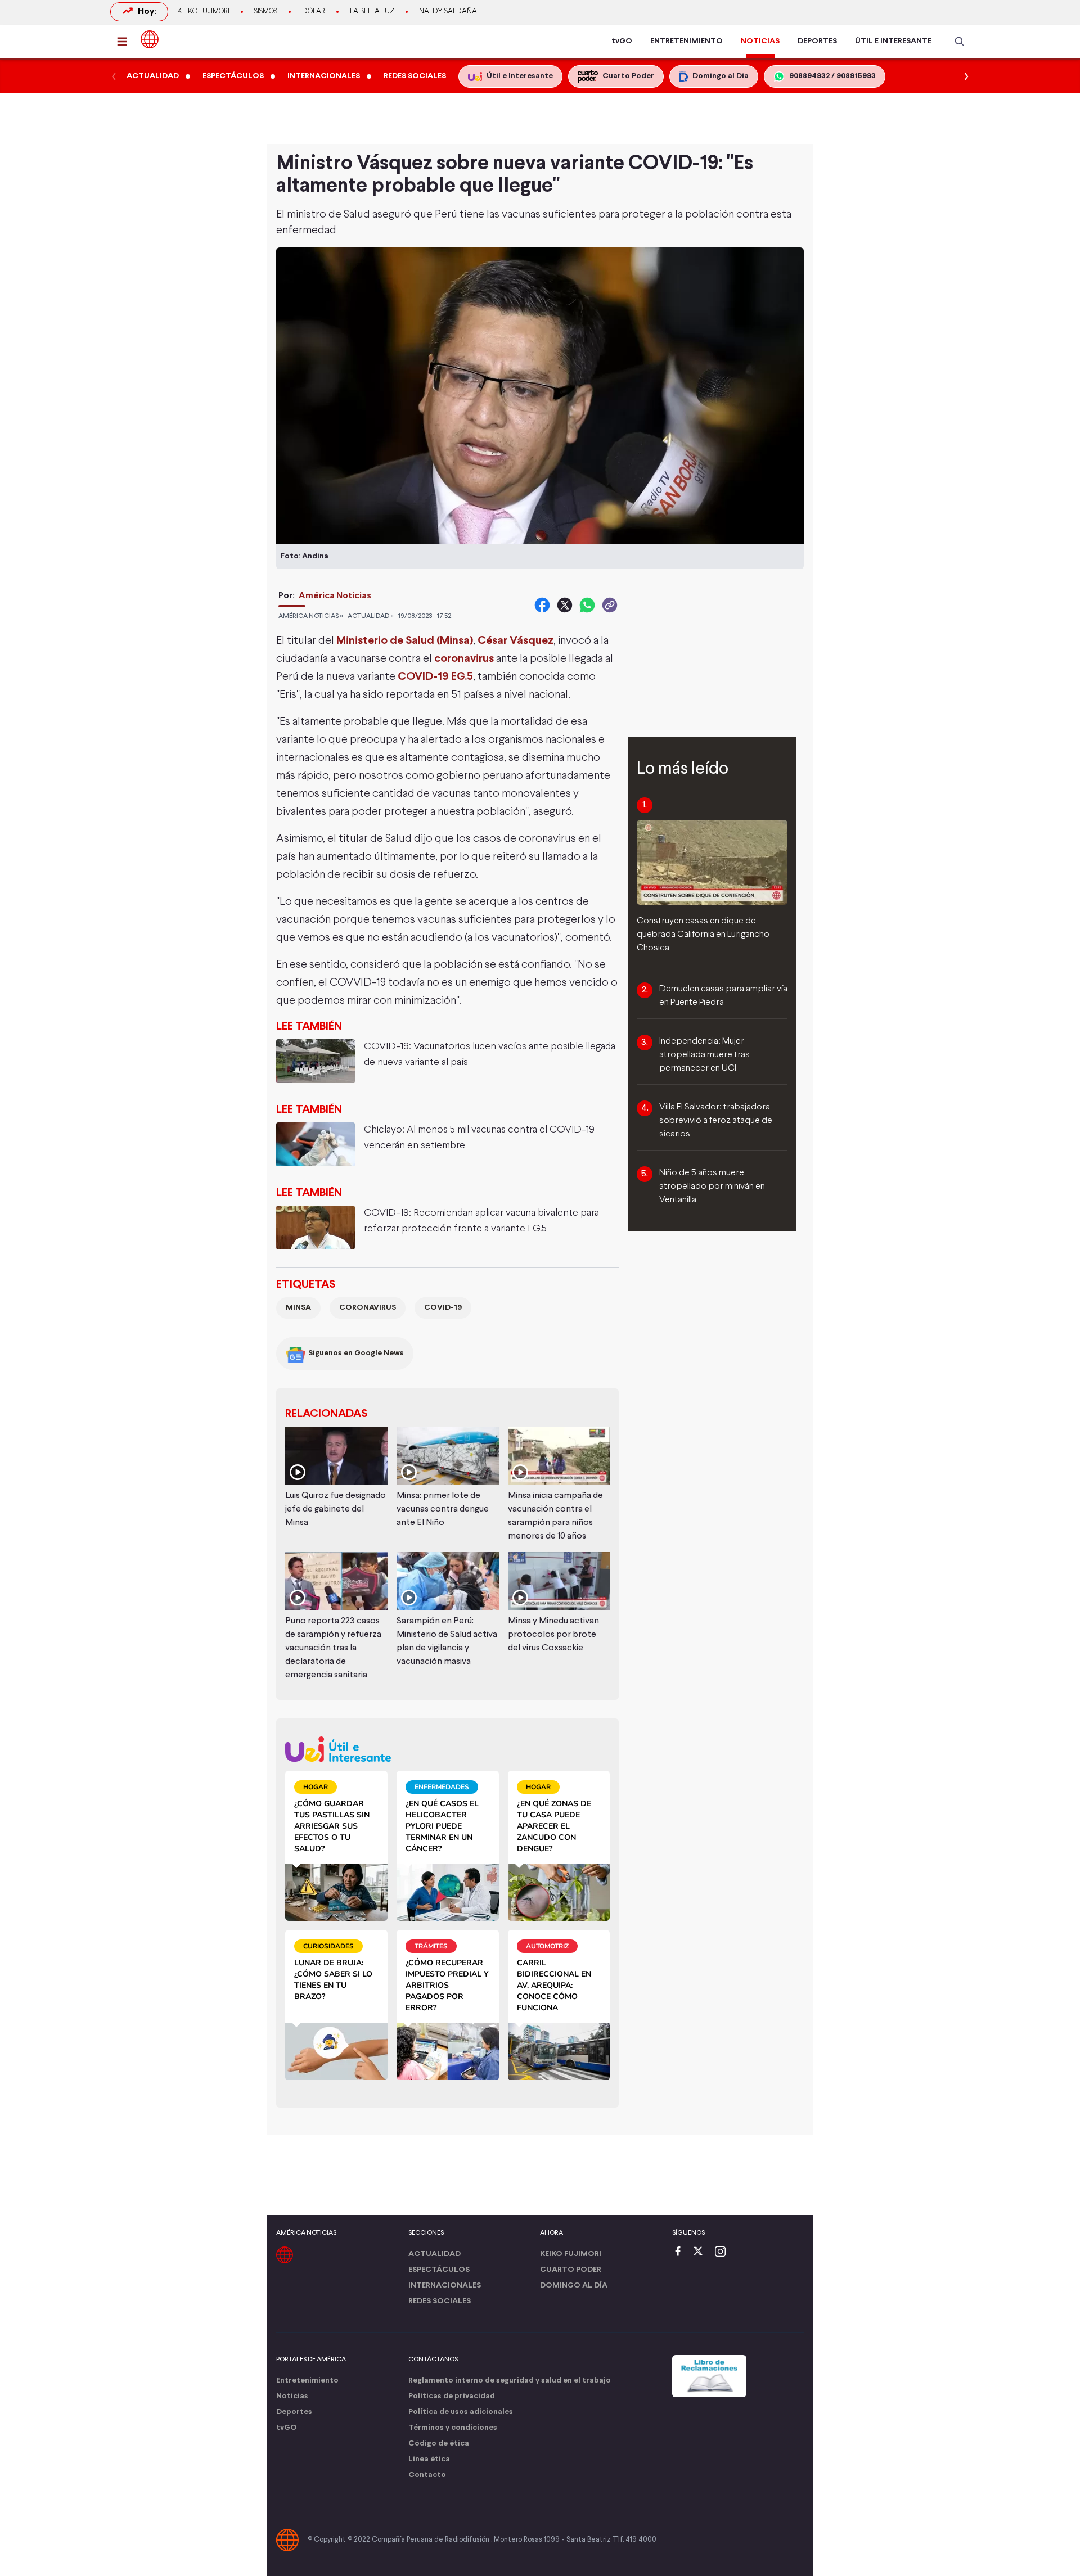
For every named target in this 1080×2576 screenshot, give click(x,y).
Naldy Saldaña (448, 12)
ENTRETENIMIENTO (687, 41)
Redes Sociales (440, 2301)
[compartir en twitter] (565, 605)
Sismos (266, 12)
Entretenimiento (307, 2381)
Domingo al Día (574, 2286)
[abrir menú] (125, 42)
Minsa (298, 1308)
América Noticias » (311, 616)
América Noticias (335, 596)
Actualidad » (371, 616)
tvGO (622, 41)
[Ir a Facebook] (681, 2252)
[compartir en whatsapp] (587, 605)
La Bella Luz (372, 12)
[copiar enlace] (610, 605)
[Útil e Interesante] (447, 1749)
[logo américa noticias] (150, 39)
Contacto (427, 2475)
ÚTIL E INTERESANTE (893, 41)
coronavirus (368, 1308)
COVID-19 (443, 1308)
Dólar (314, 12)
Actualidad (435, 2254)
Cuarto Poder (571, 2270)
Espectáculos (439, 2270)
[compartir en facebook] (542, 605)
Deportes (294, 2412)
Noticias (292, 2396)
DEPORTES (817, 41)
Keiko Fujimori (203, 12)
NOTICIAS (760, 41)
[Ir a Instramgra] (723, 2252)
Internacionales (445, 2286)
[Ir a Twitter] (702, 2252)
